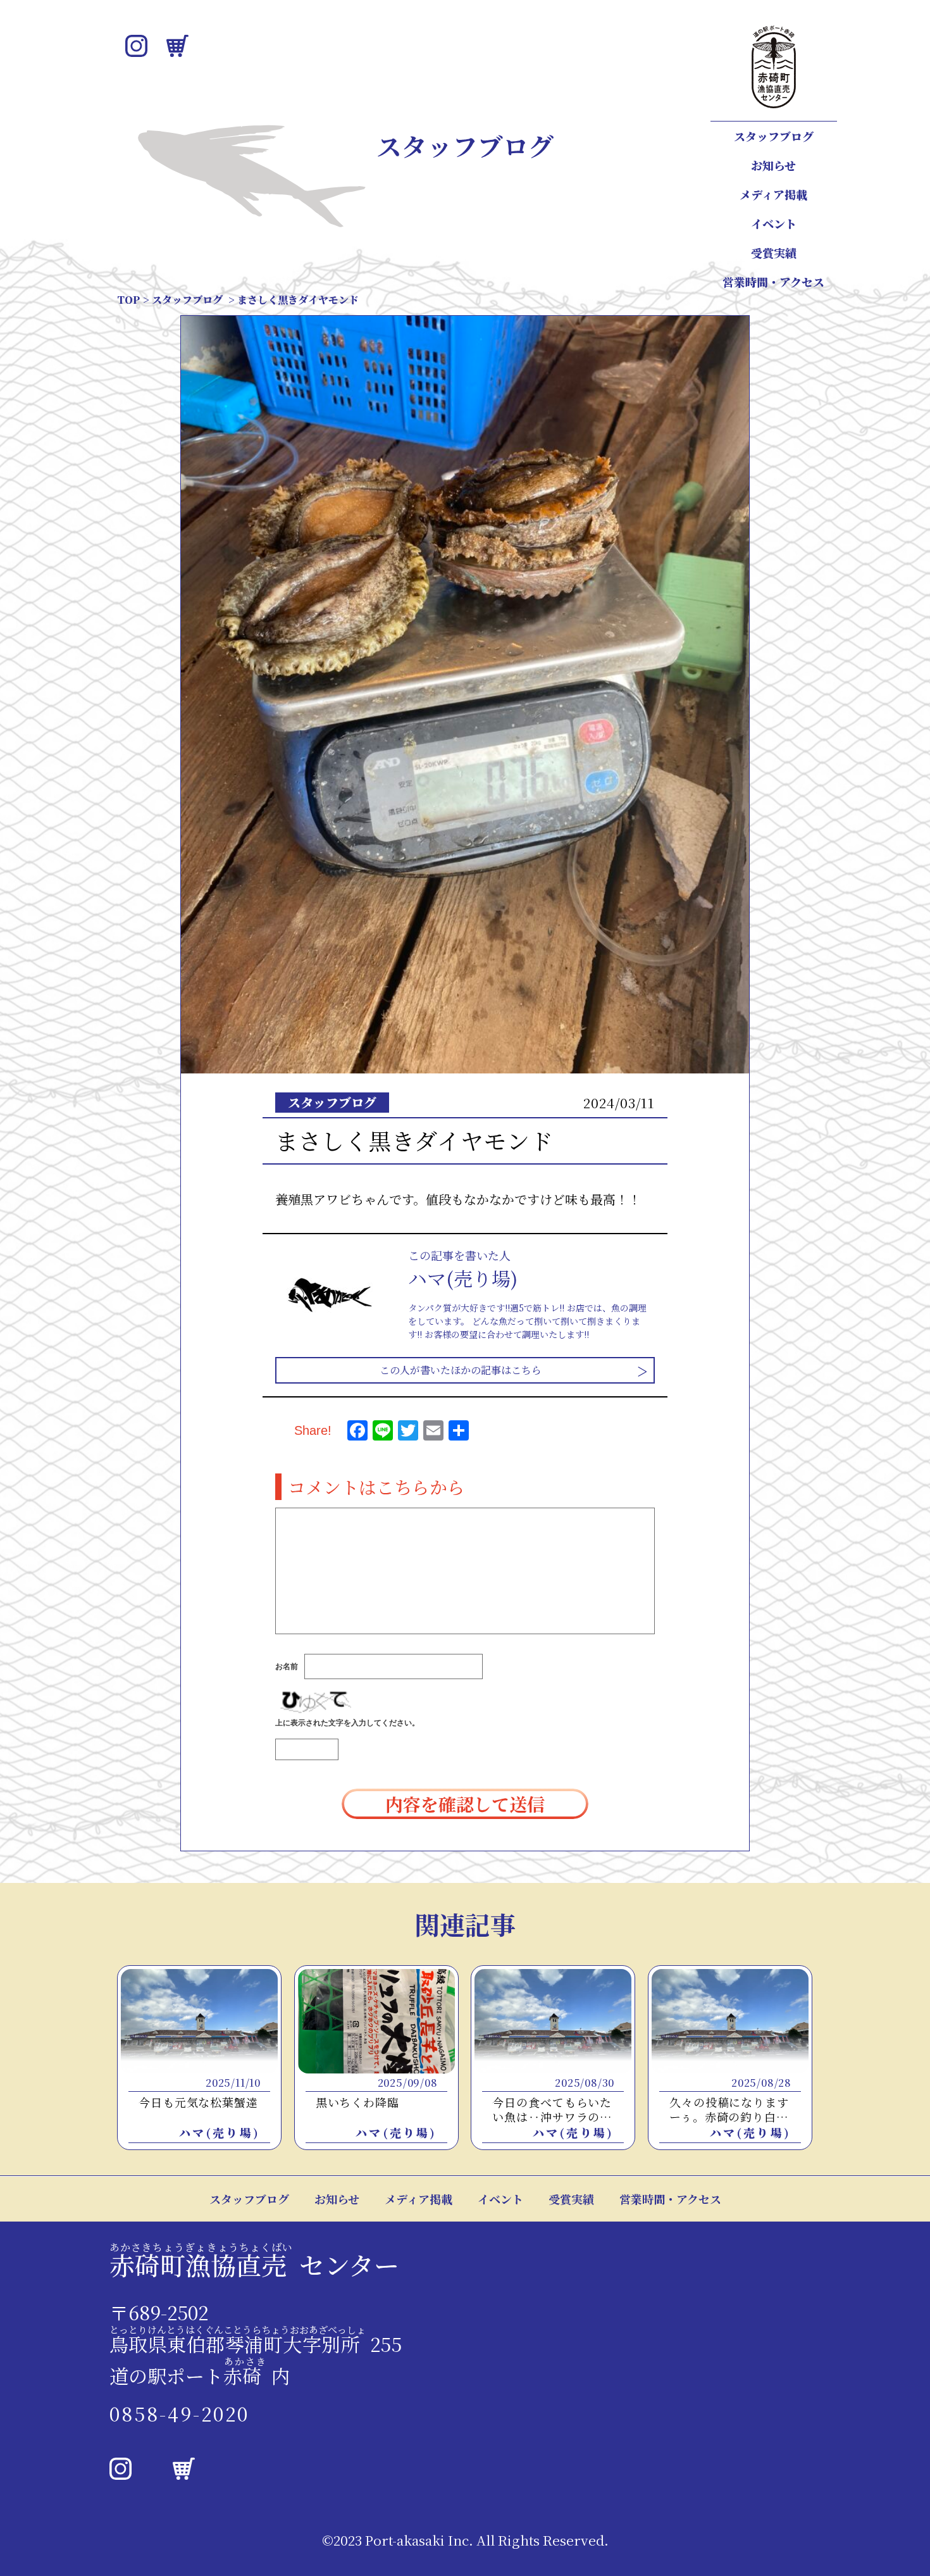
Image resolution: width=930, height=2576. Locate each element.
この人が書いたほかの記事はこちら (461, 1370)
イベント (774, 223)
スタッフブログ (774, 136)
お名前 (287, 1666)
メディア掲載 (773, 194)
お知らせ (773, 165)
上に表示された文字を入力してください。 (347, 1723)
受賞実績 (774, 253)
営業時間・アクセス (773, 282)
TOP (128, 300)
